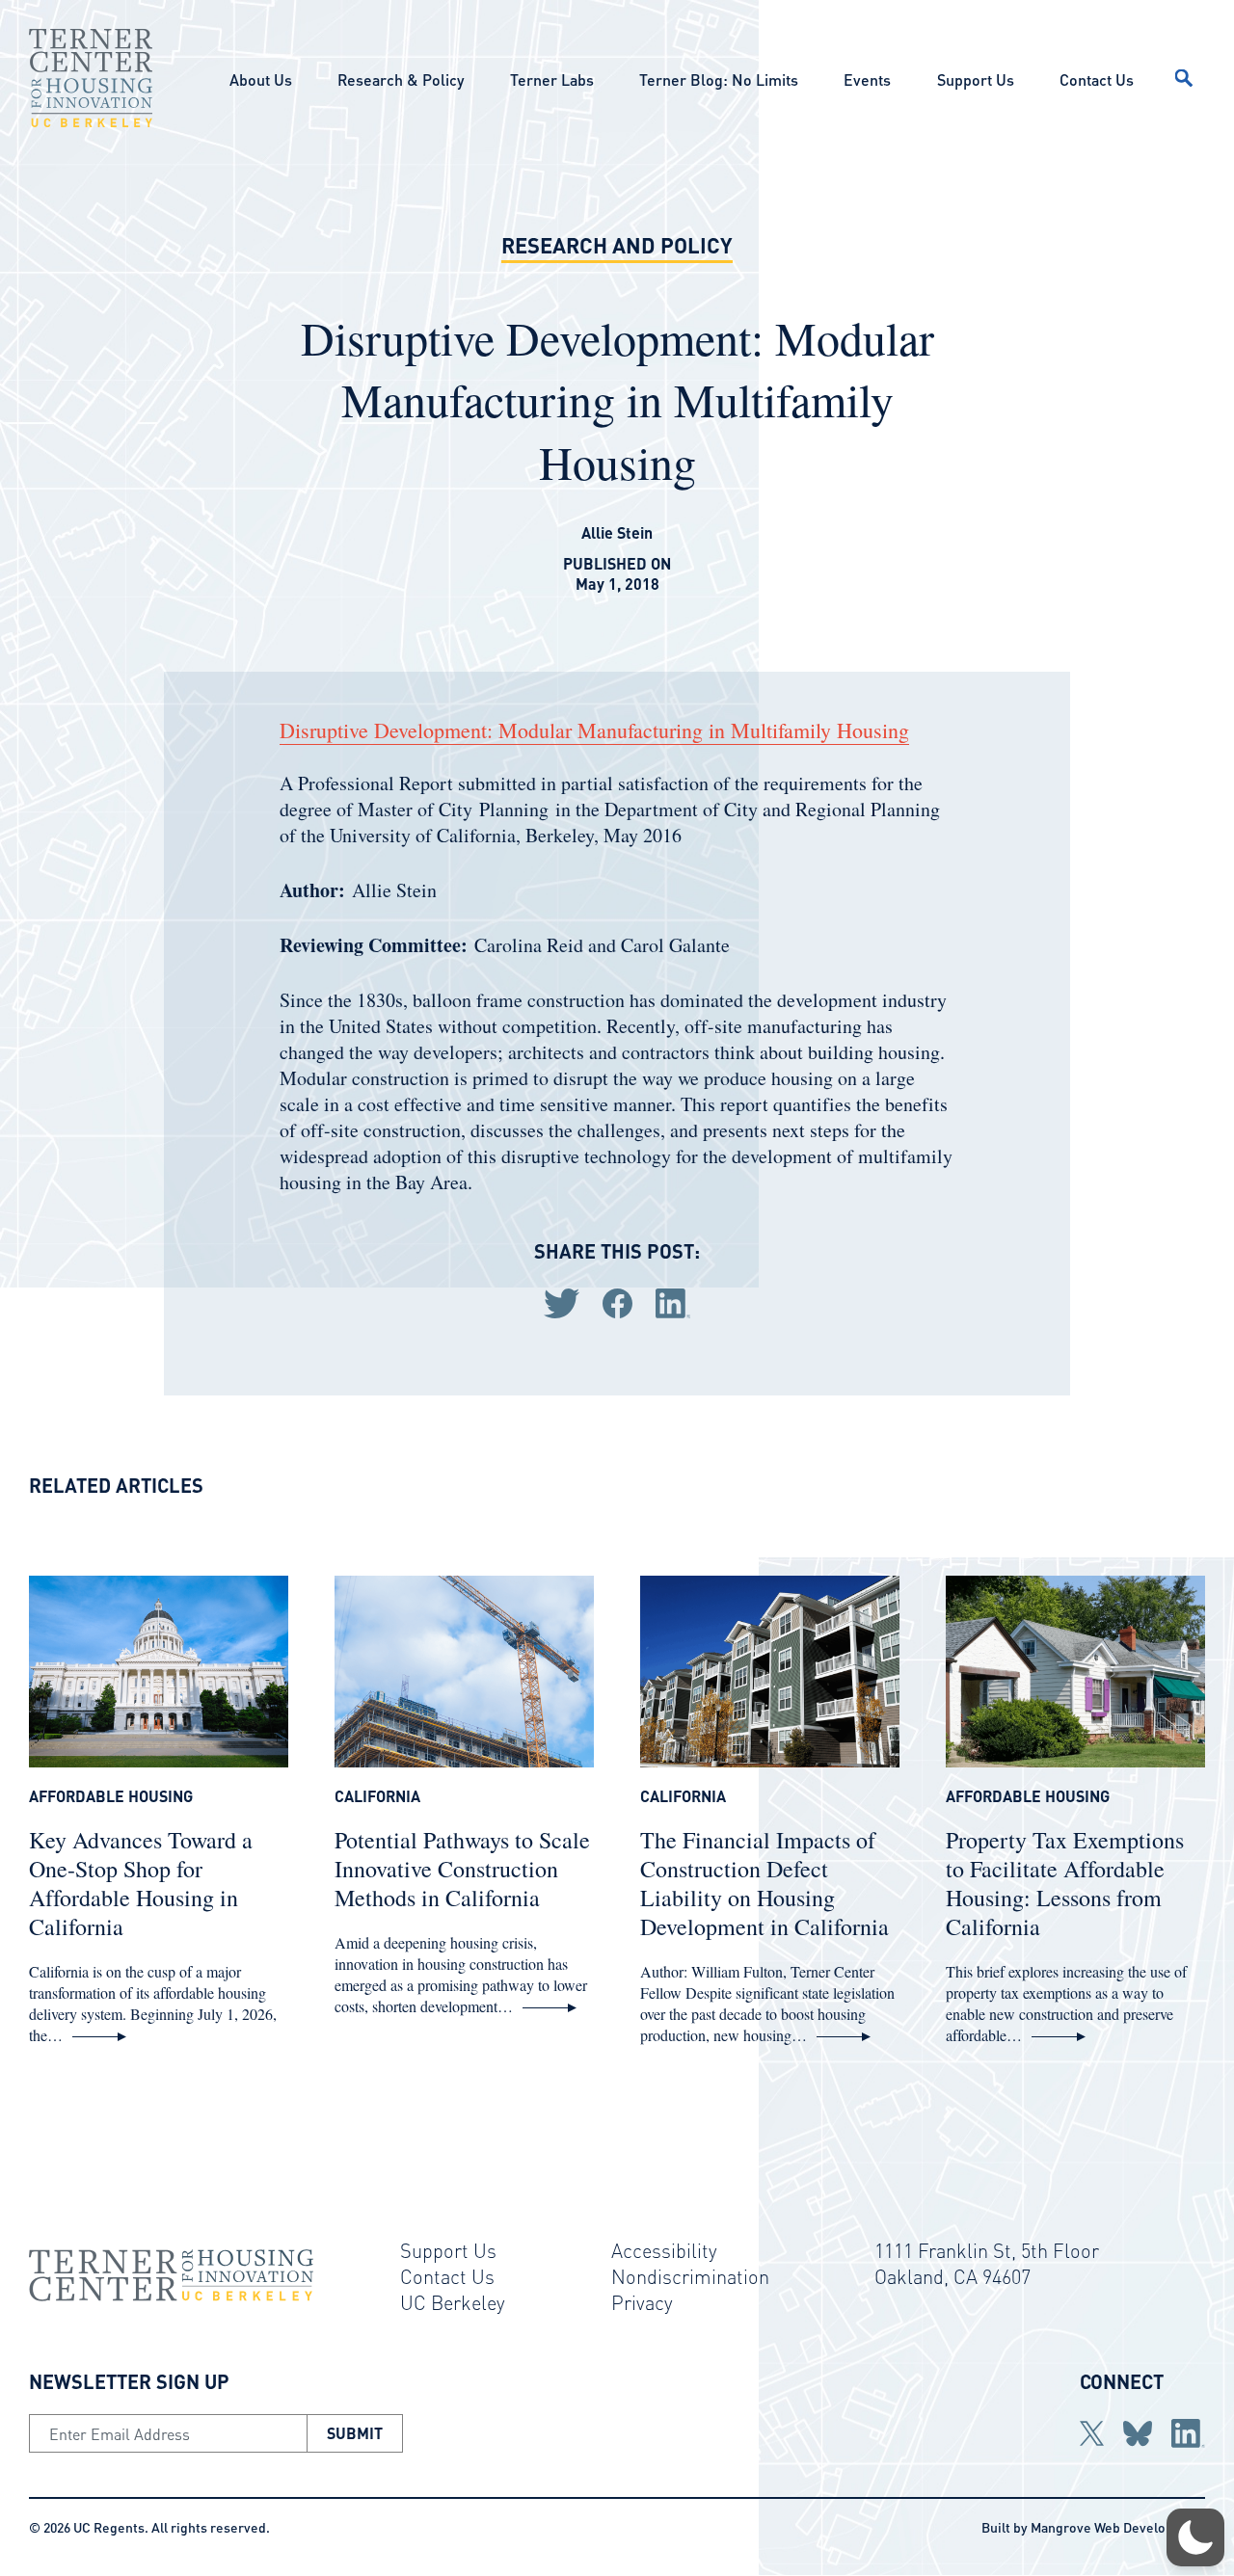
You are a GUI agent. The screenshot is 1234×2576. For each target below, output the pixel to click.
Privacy (642, 2302)
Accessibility (664, 2250)
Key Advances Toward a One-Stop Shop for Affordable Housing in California (141, 1883)
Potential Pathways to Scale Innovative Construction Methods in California (462, 1869)
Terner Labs (552, 80)
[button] (1195, 2537)
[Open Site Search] (1184, 78)
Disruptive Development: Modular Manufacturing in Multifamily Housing (594, 730)
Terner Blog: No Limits (719, 80)
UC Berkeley (453, 2302)
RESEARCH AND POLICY (617, 245)
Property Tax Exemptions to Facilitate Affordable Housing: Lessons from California (1065, 1883)
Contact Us (1097, 80)
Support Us (976, 80)
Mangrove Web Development (1118, 2527)
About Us (261, 80)
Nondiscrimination (690, 2276)
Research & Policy (401, 80)
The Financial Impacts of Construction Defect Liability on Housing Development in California (765, 1883)
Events (867, 80)
